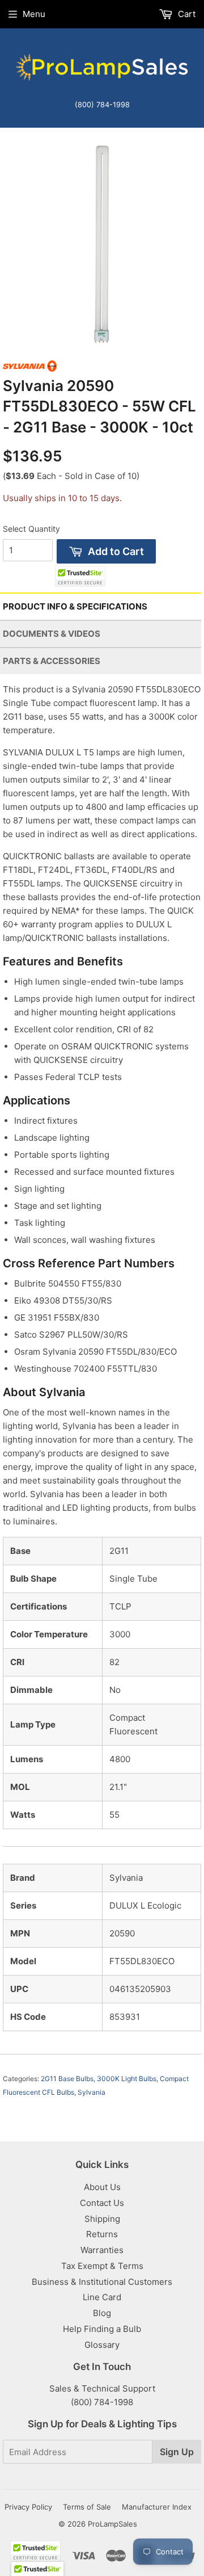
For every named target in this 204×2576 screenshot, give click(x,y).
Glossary (102, 2345)
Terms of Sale (87, 2507)
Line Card (102, 2297)
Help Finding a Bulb (102, 2329)
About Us (102, 2187)
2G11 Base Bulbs (67, 2079)
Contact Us (102, 2203)
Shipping (102, 2219)
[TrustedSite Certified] (80, 576)
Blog (102, 2313)
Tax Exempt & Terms (102, 2266)
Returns (102, 2234)
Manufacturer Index (157, 2507)
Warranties (102, 2250)
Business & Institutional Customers (102, 2282)
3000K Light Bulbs (127, 2079)
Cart (186, 14)
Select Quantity (31, 529)
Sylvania (92, 2092)
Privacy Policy (28, 2507)
